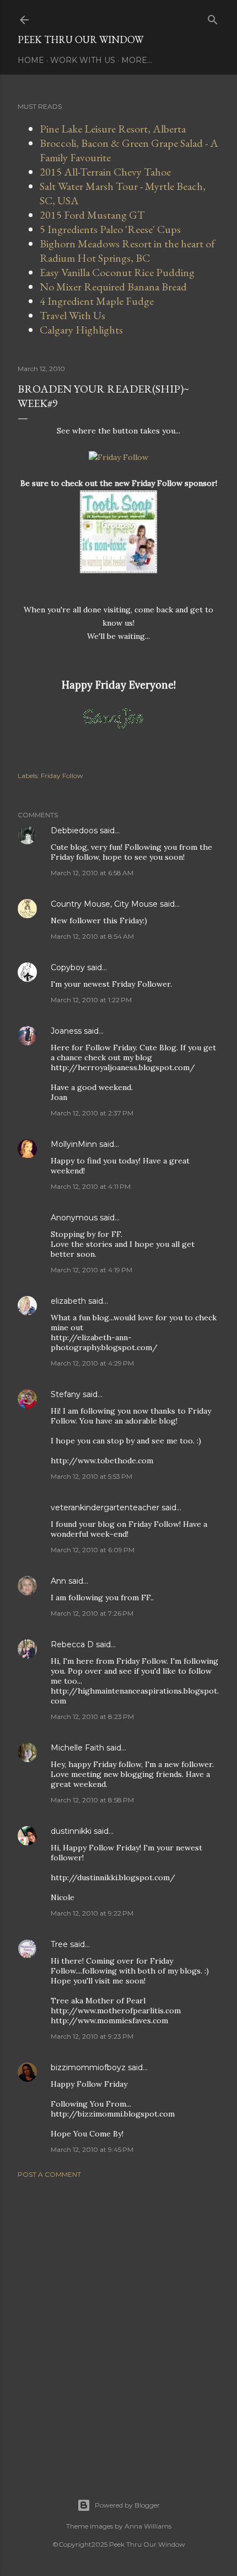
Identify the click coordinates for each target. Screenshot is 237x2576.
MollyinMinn (74, 1144)
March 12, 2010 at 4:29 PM (92, 1363)
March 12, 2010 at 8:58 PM (92, 1800)
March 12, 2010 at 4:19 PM (91, 1270)
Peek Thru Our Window (80, 39)
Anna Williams (148, 2526)
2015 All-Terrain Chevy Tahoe (105, 172)
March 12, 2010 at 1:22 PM (91, 1000)
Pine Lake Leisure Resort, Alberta (113, 129)
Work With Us (83, 60)
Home (31, 60)
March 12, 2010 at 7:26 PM (92, 1613)
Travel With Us (72, 315)
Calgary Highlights (81, 330)
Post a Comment (49, 2174)
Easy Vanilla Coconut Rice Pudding (117, 272)
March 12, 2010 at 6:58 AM (92, 873)
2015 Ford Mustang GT (92, 215)
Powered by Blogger (127, 2505)
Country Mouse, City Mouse (104, 904)
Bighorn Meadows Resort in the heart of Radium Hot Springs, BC (127, 251)
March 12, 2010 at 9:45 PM (92, 2149)
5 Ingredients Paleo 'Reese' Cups (110, 229)
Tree (59, 1944)
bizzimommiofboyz (88, 2067)
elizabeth (68, 1301)
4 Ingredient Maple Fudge (97, 301)
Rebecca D (72, 1644)
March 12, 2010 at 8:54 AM (92, 936)
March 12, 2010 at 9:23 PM (92, 2036)
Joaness (66, 1031)
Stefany (66, 1394)
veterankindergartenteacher (105, 1507)
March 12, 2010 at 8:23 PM (92, 1717)
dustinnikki (71, 1831)
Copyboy (68, 967)
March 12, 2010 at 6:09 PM (93, 1550)
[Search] (213, 17)
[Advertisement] (118, 2325)
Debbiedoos (74, 831)
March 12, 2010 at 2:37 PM (92, 1113)
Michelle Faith (77, 1748)
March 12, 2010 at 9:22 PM (92, 1913)
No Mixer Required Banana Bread (113, 287)
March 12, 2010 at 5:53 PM (91, 1476)
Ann (58, 1581)
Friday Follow (62, 776)
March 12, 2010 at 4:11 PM (91, 1186)
